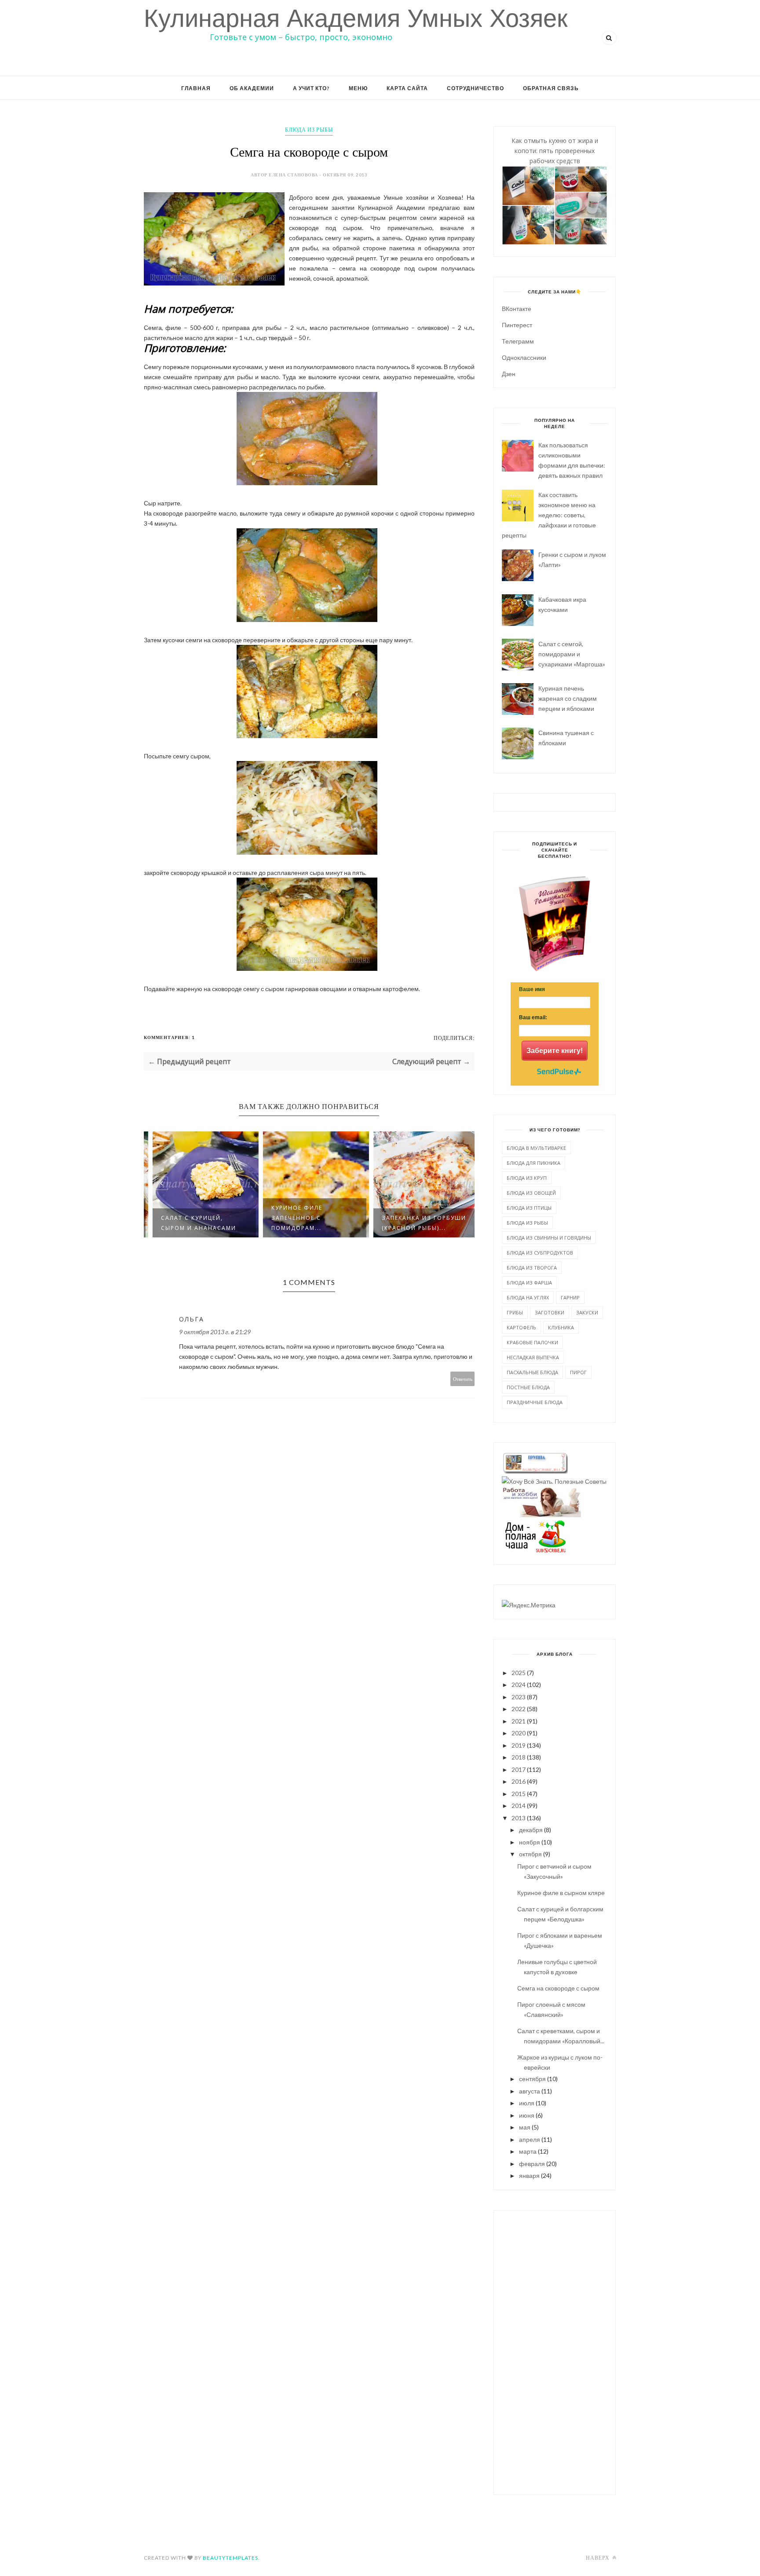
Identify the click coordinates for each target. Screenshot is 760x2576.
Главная (196, 88)
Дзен (509, 374)
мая (525, 2127)
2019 (519, 1745)
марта (528, 2151)
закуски (587, 1312)
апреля (530, 2139)
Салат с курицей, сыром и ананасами (192, 1223)
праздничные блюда (535, 1402)
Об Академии (252, 88)
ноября (530, 1842)
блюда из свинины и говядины (549, 1238)
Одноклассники (524, 357)
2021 (519, 1721)
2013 (519, 1818)
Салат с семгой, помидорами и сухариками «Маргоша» (572, 654)
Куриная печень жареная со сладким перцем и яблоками (568, 698)
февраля (532, 2164)
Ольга (192, 1319)
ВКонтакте (517, 309)
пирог (578, 1372)
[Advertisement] (555, 2351)
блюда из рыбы (309, 130)
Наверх (598, 2558)
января (529, 2175)
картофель (521, 1327)
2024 (519, 1685)
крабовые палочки (532, 1342)
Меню (358, 88)
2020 (519, 1733)
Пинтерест (517, 325)
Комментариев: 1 (169, 1037)
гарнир (570, 1297)
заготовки (550, 1312)
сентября (532, 2079)
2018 (519, 1757)
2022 (519, 1709)
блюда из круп (527, 1178)
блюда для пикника (533, 1163)
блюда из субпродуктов (540, 1253)
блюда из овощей (531, 1193)
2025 (519, 1673)
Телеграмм (518, 341)
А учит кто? (311, 88)
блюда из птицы (529, 1208)
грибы (515, 1312)
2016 (519, 1781)
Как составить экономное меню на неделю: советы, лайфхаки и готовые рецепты (549, 515)
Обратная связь (551, 88)
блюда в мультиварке (536, 1148)
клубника (561, 1327)
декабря (531, 1830)
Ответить (463, 1379)
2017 (519, 1769)
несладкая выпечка (533, 1357)
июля (527, 2103)
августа (530, 2091)
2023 (519, 1697)
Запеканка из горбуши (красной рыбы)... (418, 1223)
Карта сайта (407, 88)
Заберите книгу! (555, 1051)
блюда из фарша (529, 1283)
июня (527, 2115)
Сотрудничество (475, 88)
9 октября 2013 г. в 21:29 (215, 1332)
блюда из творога (532, 1268)
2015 (519, 1794)
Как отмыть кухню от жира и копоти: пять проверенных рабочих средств (555, 151)
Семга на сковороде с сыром (558, 1988)
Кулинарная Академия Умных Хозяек (356, 18)
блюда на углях (528, 1297)
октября (530, 1854)
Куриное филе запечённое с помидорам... (291, 1218)
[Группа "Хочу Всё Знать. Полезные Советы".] (554, 1481)
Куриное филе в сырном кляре (561, 1893)
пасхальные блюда (532, 1372)
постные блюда (528, 1387)
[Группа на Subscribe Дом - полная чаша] (535, 1550)
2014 (519, 1806)
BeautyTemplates (230, 2558)
